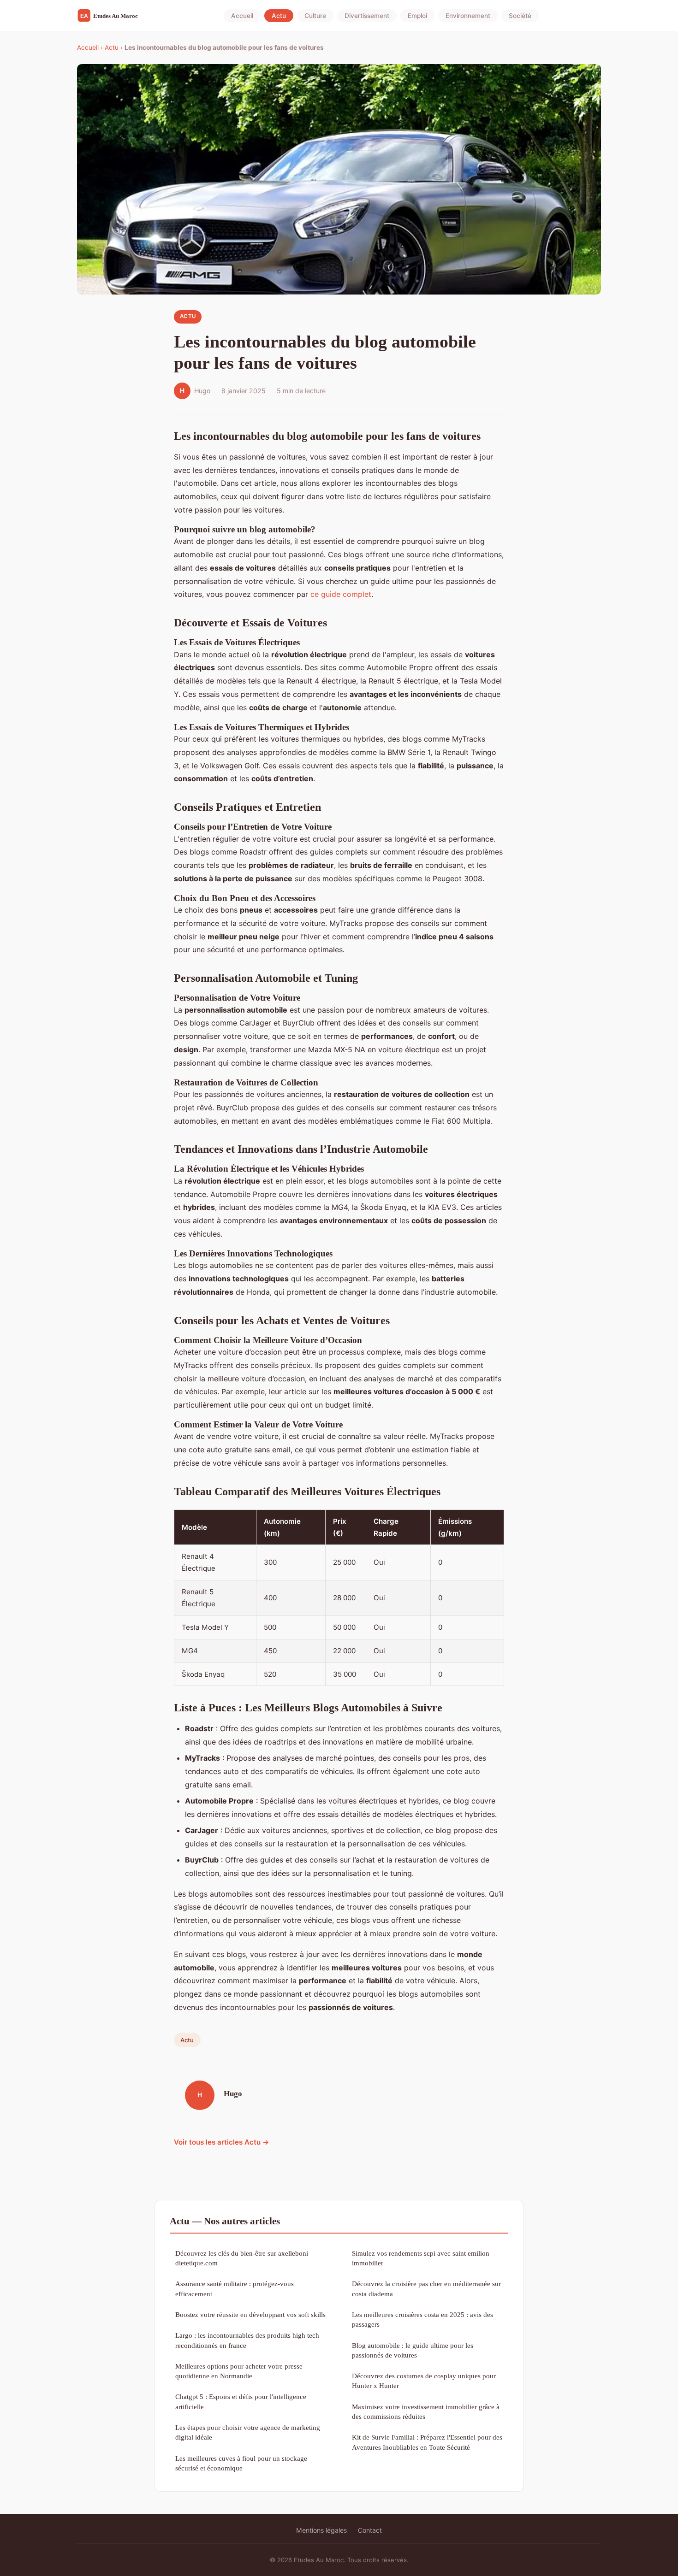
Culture (315, 16)
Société (520, 16)
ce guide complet (341, 594)
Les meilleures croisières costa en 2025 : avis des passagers (422, 2319)
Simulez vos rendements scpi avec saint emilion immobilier (421, 2258)
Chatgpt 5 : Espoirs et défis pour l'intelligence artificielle (241, 2401)
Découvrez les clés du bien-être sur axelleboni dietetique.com (242, 2258)
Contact (370, 2530)
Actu (279, 16)
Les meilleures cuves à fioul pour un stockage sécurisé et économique (241, 2463)
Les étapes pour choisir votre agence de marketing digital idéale (248, 2432)
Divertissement (367, 16)
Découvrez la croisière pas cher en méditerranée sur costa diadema (426, 2288)
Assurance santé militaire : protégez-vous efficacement (235, 2288)
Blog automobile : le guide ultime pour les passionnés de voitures (413, 2350)
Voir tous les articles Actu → (222, 2142)
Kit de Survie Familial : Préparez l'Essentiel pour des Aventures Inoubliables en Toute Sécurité (427, 2442)
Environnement (468, 16)
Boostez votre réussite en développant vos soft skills (250, 2314)
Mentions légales (321, 2530)
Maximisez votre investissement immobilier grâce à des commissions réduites (426, 2411)
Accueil (242, 16)
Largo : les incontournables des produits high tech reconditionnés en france (247, 2340)
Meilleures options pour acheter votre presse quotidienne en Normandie (239, 2371)
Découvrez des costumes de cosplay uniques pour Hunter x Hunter (424, 2381)
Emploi (417, 16)
